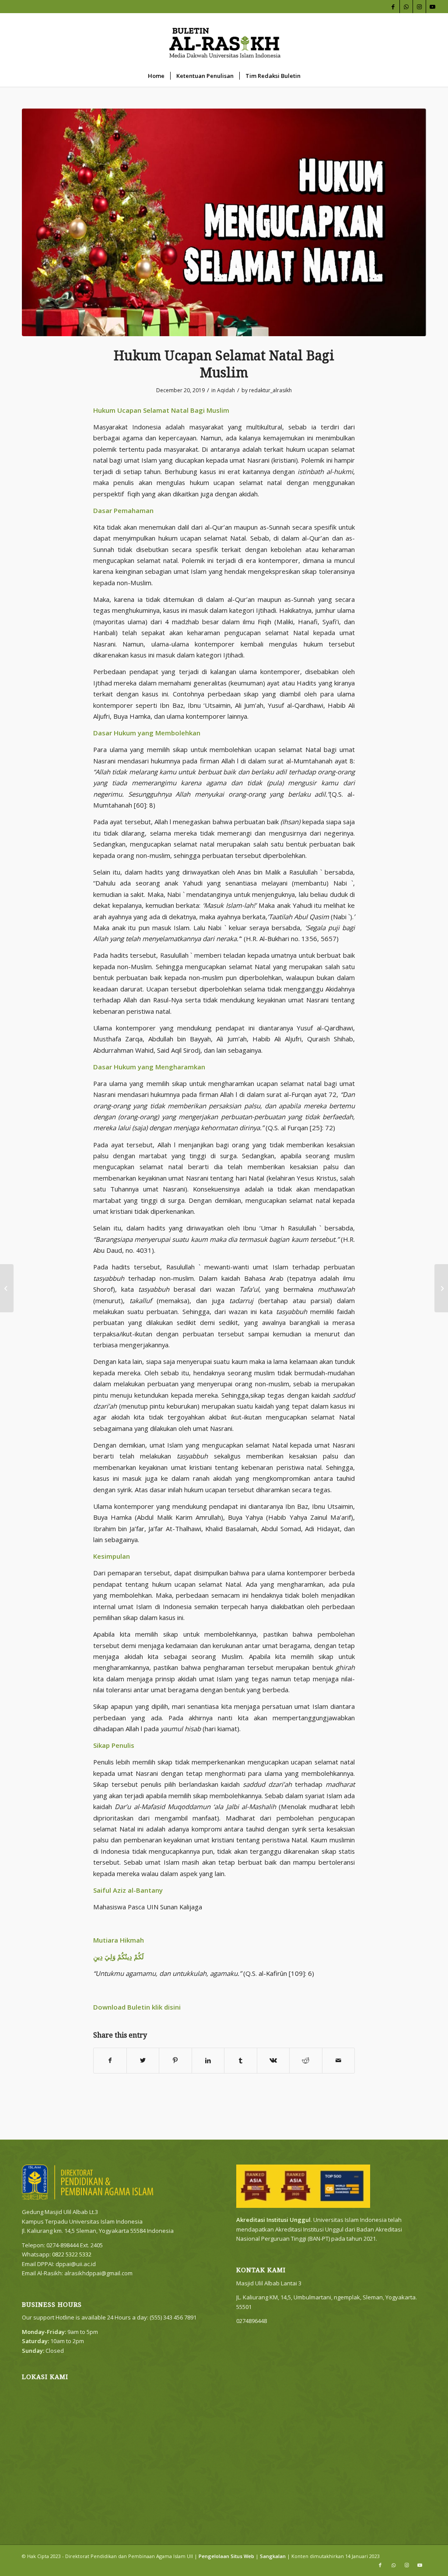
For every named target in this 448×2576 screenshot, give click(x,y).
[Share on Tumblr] (241, 2060)
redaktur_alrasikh (270, 390)
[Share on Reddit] (306, 2060)
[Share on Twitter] (143, 2060)
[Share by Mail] (339, 2060)
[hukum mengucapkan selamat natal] (224, 222)
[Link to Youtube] (433, 7)
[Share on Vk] (273, 2060)
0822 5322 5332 (72, 2254)
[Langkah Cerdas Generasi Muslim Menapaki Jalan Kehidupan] (7, 1288)
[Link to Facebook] (393, 7)
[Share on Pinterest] (175, 2060)
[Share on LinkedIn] (208, 2060)
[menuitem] (156, 76)
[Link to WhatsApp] (406, 7)
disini (172, 2007)
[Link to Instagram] (419, 7)
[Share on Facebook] (110, 2060)
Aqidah (226, 390)
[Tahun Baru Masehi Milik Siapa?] (441, 1288)
